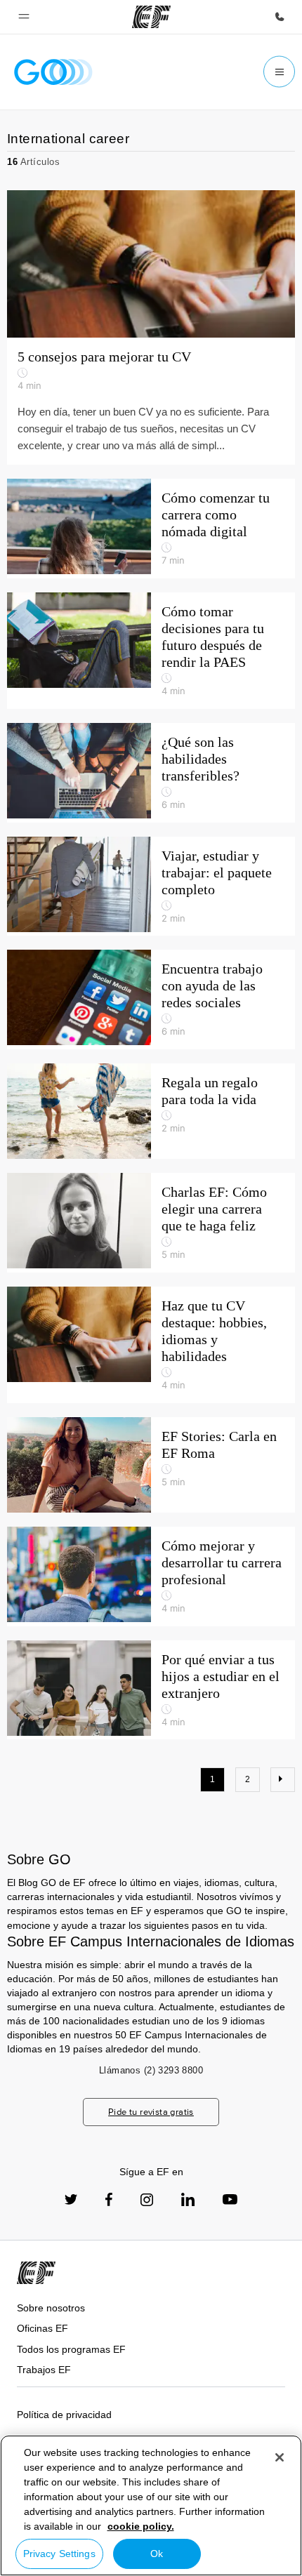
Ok (157, 2554)
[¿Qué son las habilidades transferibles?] (151, 773)
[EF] (151, 17)
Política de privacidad (64, 2415)
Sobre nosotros (51, 2308)
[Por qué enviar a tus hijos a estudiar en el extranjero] (151, 1690)
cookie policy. (141, 2526)
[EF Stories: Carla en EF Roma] (151, 1465)
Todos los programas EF (71, 2349)
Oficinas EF (42, 2328)
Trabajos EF (44, 2370)
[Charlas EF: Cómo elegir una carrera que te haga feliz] (151, 1223)
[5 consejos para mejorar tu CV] (151, 264)
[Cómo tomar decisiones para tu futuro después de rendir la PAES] (151, 651)
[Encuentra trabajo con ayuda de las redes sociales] (151, 1000)
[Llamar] (280, 17)
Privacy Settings (59, 2554)
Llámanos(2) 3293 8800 (151, 2070)
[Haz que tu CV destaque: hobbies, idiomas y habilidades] (151, 1345)
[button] (24, 17)
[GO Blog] (53, 72)
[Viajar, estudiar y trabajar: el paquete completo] (151, 887)
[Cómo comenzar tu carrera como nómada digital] (151, 529)
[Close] (280, 2457)
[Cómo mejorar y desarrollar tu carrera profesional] (151, 1576)
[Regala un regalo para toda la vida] (151, 1111)
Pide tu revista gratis (151, 2112)
